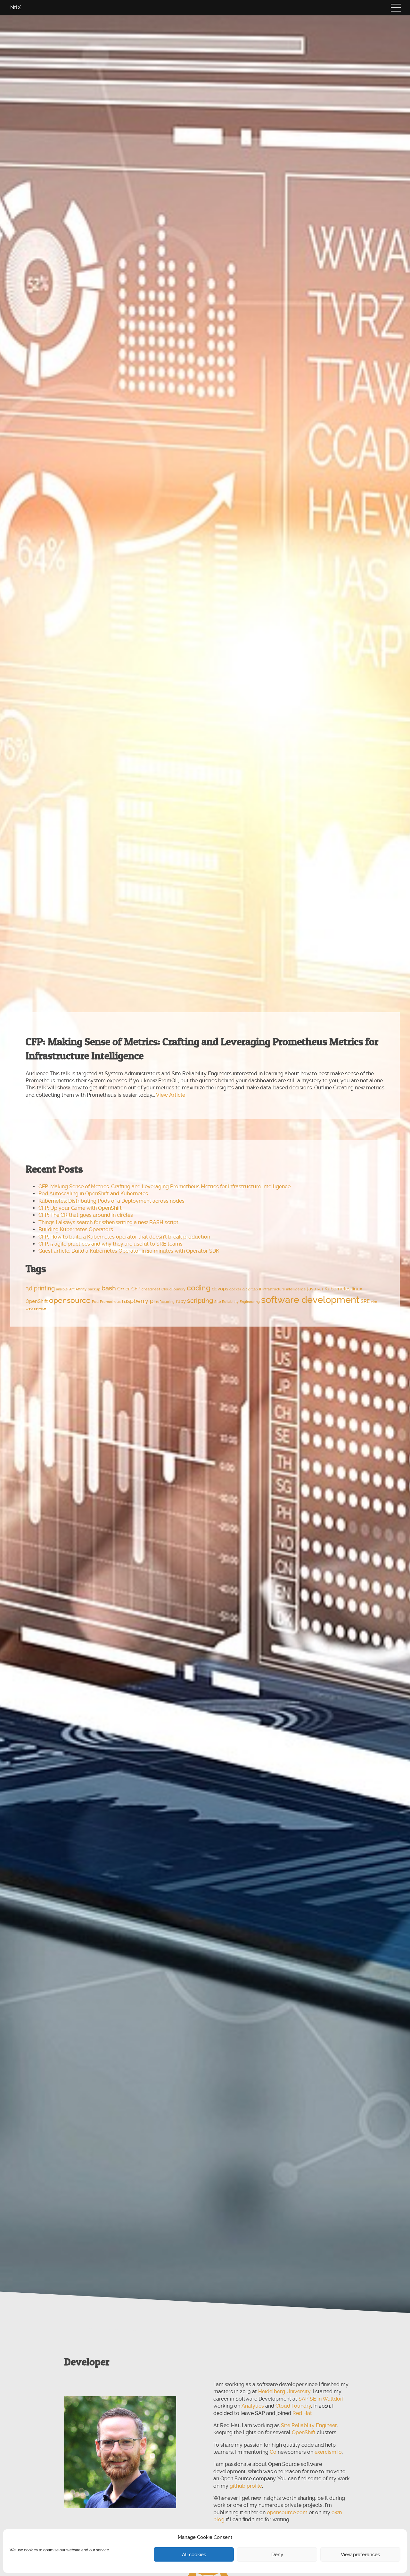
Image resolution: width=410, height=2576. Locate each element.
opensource (70, 1300)
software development (310, 1300)
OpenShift (37, 1301)
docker (235, 1289)
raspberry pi (138, 1301)
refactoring (165, 1302)
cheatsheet (151, 1289)
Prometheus (110, 1302)
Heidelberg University (284, 2391)
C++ (121, 1289)
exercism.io (328, 2452)
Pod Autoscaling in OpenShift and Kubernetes (93, 1194)
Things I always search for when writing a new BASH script (108, 1222)
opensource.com (287, 2512)
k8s (320, 1289)
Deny (277, 2555)
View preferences (360, 2555)
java (312, 1289)
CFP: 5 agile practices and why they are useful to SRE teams (111, 1244)
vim (374, 1302)
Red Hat (302, 2413)
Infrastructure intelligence (284, 1289)
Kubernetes (337, 1289)
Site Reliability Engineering (237, 1302)
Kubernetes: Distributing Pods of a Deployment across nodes (111, 1201)
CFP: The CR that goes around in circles (86, 1215)
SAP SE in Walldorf (321, 2399)
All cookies (194, 2555)
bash (109, 1288)
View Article (171, 1095)
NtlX (16, 8)
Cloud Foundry (293, 2406)
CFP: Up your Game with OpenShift (80, 1208)
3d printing (40, 1288)
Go (273, 2452)
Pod (95, 1302)
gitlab (253, 1289)
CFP (136, 1289)
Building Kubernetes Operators (76, 1229)
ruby (181, 1301)
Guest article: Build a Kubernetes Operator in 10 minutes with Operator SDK (129, 1251)
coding (199, 1288)
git (245, 1289)
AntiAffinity (78, 1289)
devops (220, 1289)
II (260, 1289)
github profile (246, 2486)
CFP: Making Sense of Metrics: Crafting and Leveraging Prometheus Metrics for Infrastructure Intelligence (164, 1187)
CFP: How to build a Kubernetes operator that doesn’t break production (124, 1237)
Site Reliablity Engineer (309, 2425)
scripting (200, 1301)
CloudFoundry (173, 1289)
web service (36, 1308)
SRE (365, 1301)
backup (94, 1289)
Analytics (253, 2406)
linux (357, 1289)
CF (128, 1289)
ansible (62, 1289)
